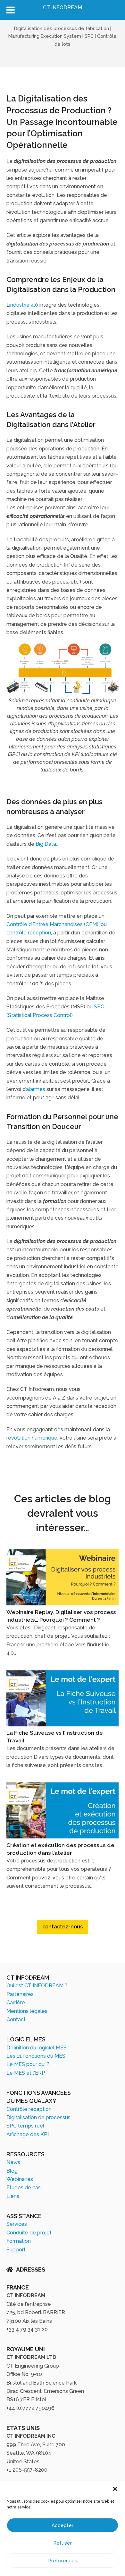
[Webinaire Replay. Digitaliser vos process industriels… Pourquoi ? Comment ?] (63, 1604)
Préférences (63, 2561)
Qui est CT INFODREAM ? (37, 1986)
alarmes (36, 1089)
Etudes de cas (24, 2188)
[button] (115, 2489)
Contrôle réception (29, 2109)
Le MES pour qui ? (28, 2064)
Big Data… (47, 844)
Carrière (16, 2003)
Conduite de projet (29, 2233)
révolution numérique (32, 1438)
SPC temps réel (25, 2126)
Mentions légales (27, 2011)
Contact (16, 2019)
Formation (19, 2241)
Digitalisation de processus (38, 2117)
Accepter (63, 2525)
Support (16, 2250)
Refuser (63, 2543)
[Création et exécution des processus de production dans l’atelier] (63, 1837)
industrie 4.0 (24, 305)
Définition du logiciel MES (37, 2048)
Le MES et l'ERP (26, 2073)
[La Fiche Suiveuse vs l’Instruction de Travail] (63, 1725)
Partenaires (20, 1994)
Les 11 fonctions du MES (36, 2056)
